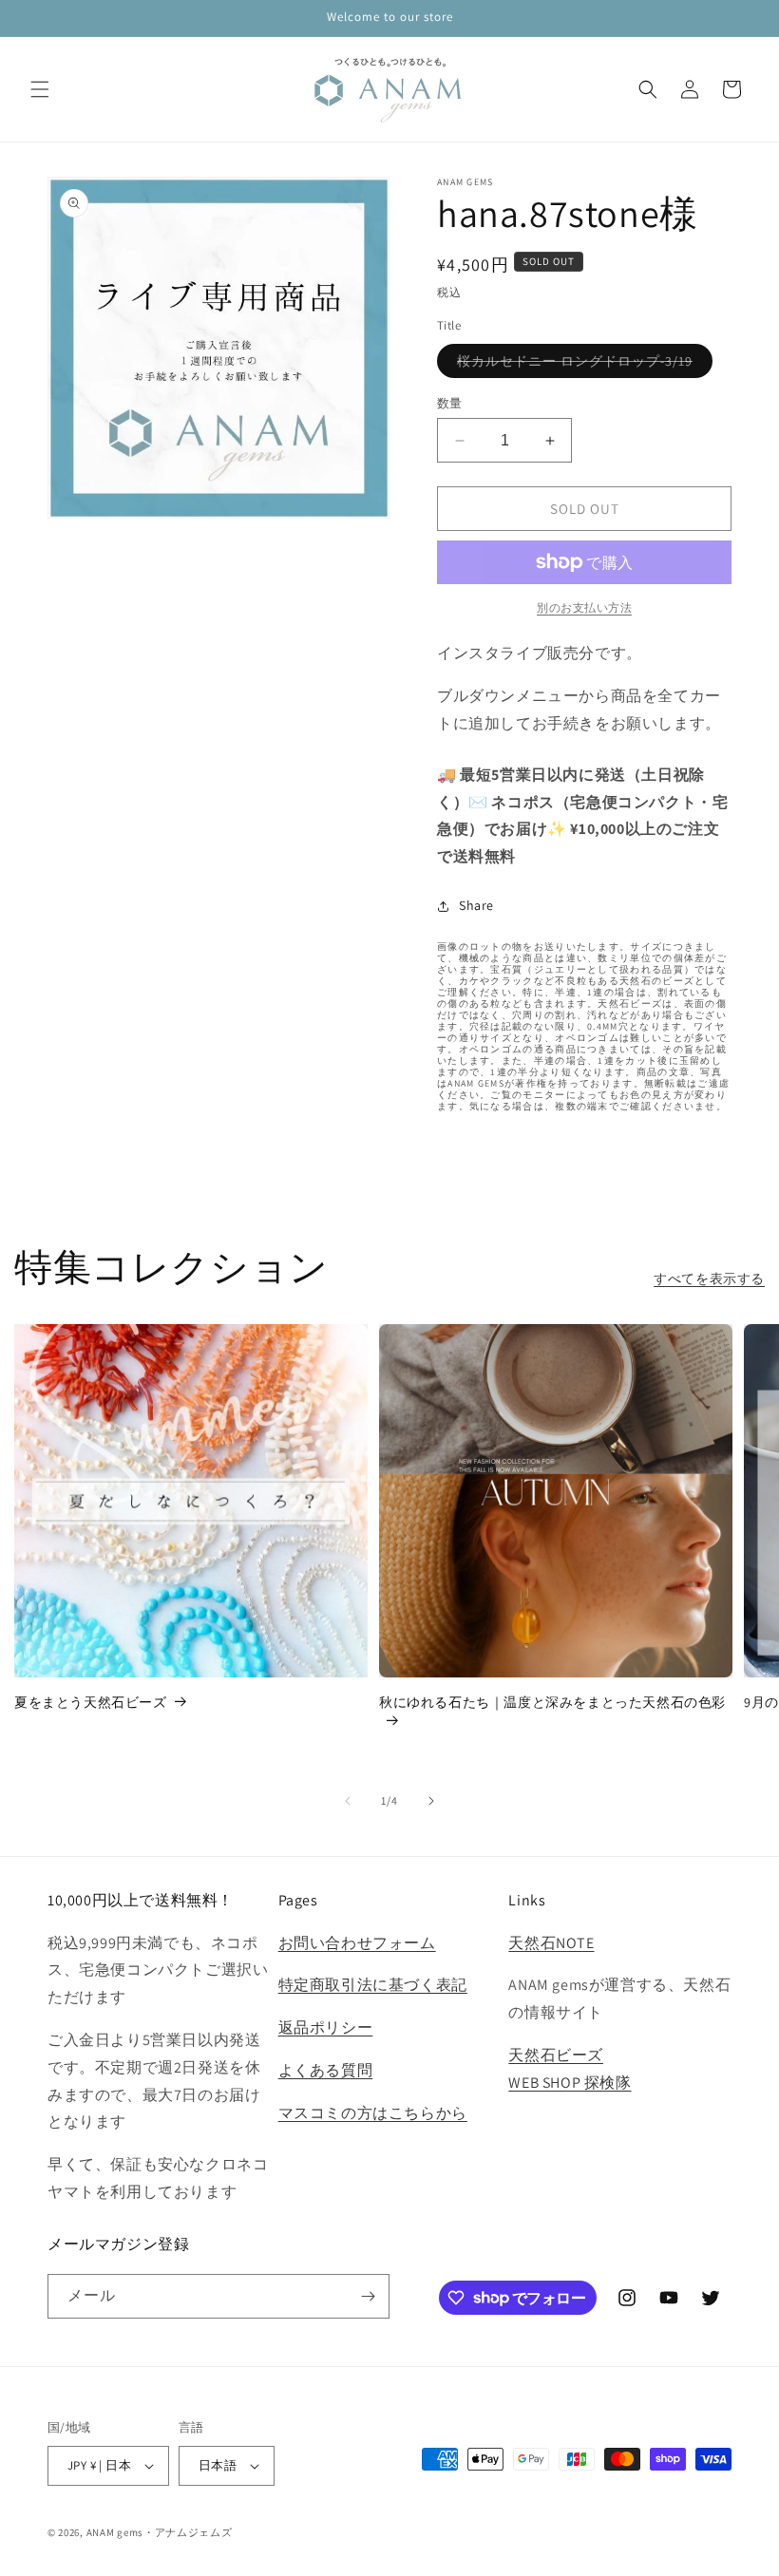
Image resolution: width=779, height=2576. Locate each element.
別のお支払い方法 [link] (584, 607)
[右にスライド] (431, 1801)
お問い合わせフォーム (357, 1943)
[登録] (368, 2296)
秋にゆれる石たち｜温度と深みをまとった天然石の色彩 (552, 1702)
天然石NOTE (551, 1943)
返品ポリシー (326, 2027)
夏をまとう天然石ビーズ (91, 1702)
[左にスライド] (348, 1801)
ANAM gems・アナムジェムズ (160, 2532)
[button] (40, 89)
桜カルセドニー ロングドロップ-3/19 (581, 365)
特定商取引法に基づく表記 (373, 1985)
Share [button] (476, 905)
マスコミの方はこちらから (373, 2113)
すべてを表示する (709, 1279)
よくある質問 (326, 2070)
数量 (450, 403)
